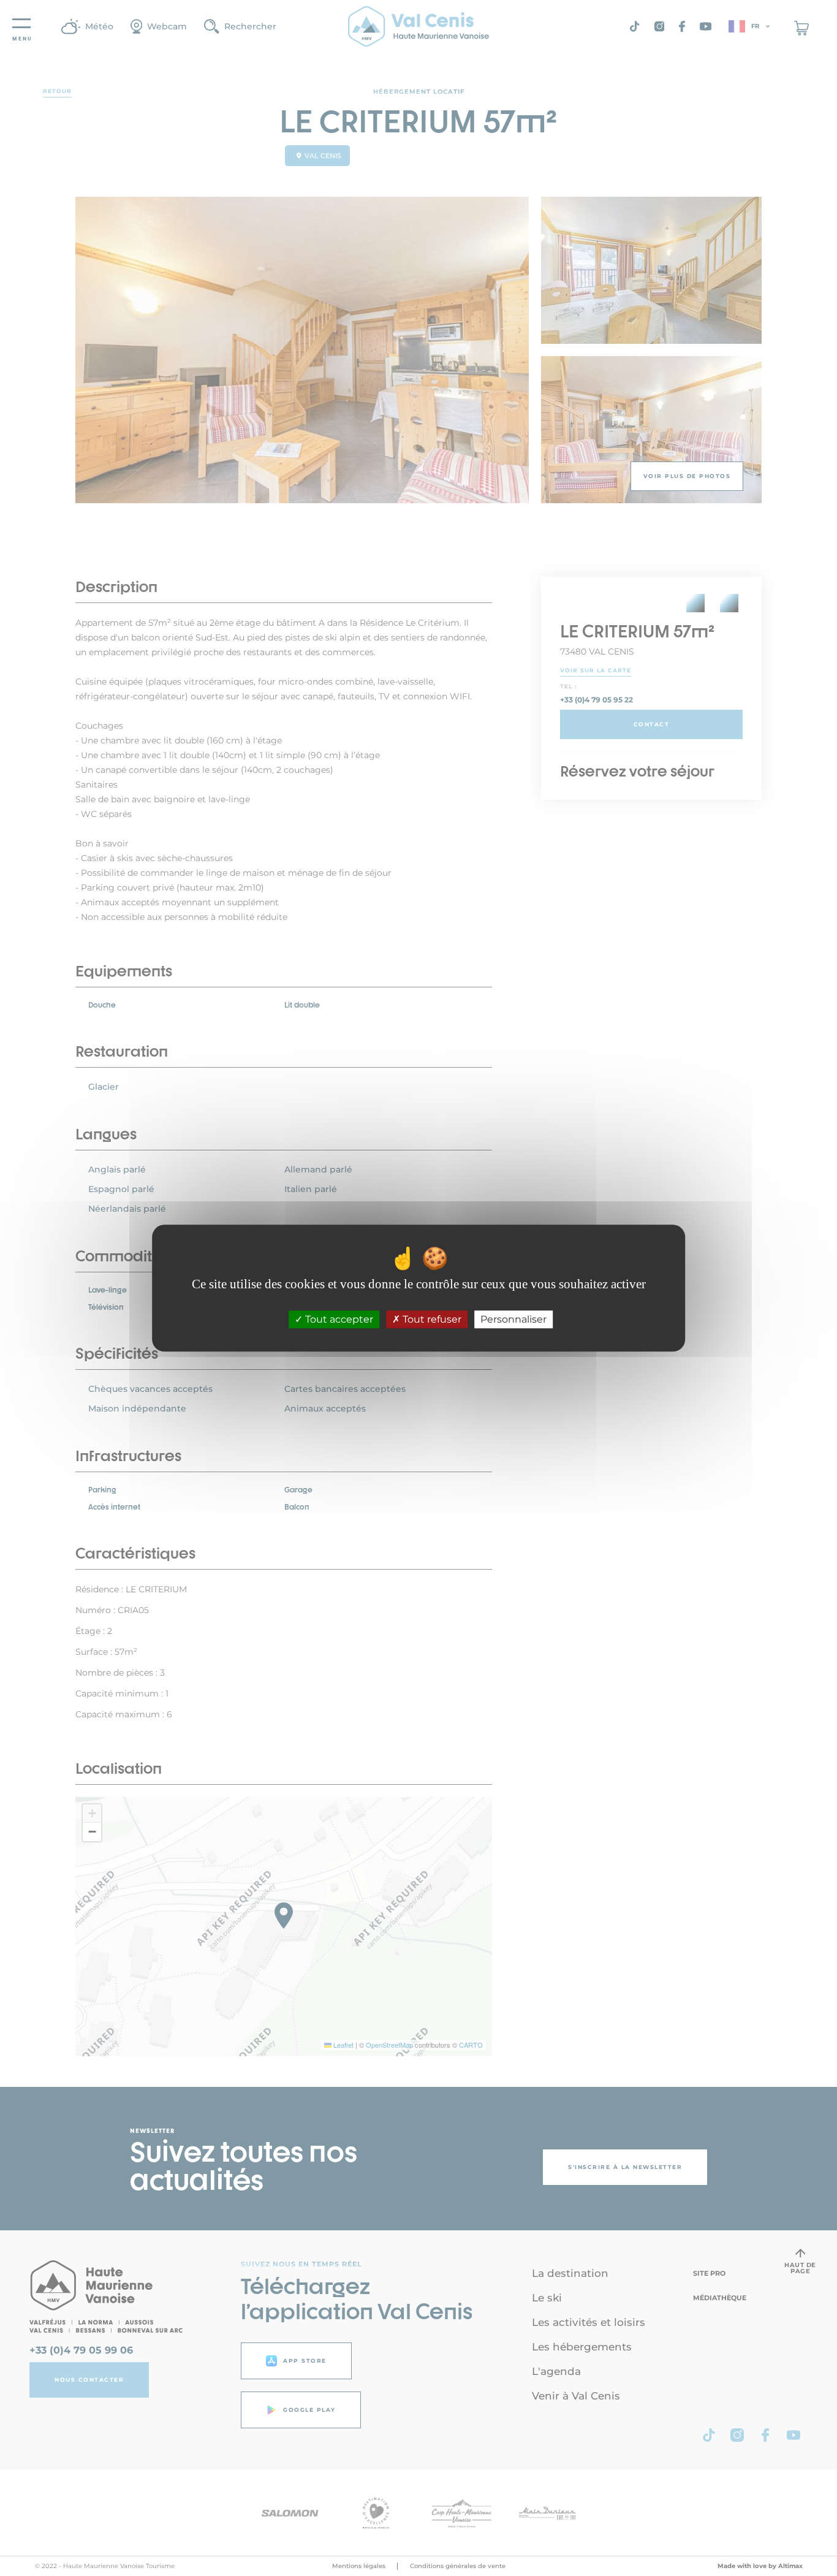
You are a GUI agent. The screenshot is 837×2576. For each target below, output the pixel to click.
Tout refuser (431, 1319)
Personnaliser (513, 1319)
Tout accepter (338, 1319)
